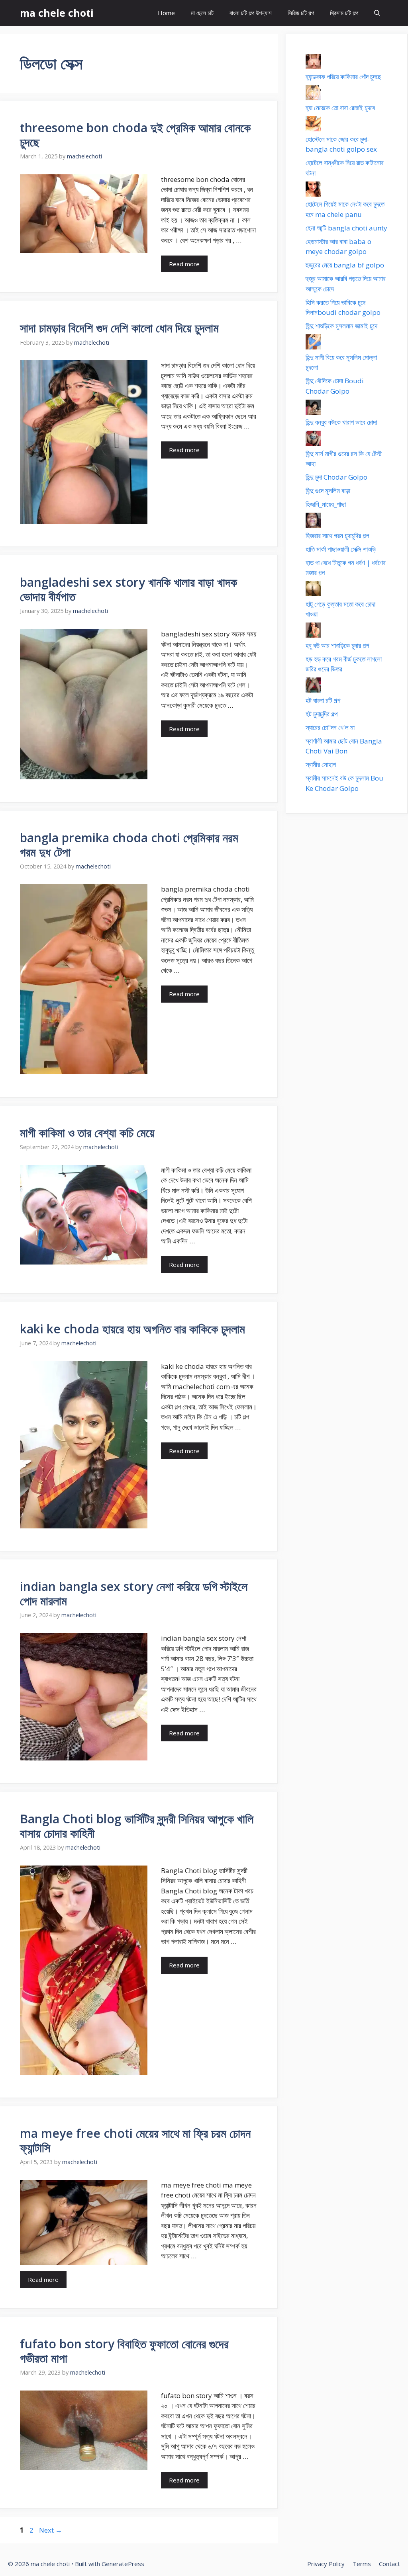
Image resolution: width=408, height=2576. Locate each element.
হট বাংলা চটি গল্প (323, 700)
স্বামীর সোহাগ (321, 764)
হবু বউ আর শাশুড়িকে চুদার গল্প (337, 645)
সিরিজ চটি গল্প (301, 13)
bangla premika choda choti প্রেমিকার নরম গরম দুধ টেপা (129, 845)
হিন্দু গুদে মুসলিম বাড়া (328, 491)
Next (51, 2530)
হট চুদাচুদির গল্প (322, 714)
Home (166, 13)
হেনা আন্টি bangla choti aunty (346, 228)
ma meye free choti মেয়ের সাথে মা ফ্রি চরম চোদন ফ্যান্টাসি (135, 2140)
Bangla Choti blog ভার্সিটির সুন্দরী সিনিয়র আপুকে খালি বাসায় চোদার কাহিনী (137, 1826)
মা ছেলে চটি (202, 13)
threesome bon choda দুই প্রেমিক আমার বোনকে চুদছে (135, 135)
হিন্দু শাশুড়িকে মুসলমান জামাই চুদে (341, 326)
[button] (377, 13)
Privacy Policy (326, 2564)
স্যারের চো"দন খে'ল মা (330, 727)
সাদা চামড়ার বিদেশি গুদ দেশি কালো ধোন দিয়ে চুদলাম (119, 328)
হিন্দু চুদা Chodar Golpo (336, 477)
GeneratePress (123, 2564)
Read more (184, 264)
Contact (389, 2564)
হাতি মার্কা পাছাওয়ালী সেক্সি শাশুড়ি (341, 549)
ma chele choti (57, 13)
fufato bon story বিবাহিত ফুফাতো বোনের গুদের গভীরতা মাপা (124, 2351)
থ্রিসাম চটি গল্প (344, 13)
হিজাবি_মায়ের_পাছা (326, 504)
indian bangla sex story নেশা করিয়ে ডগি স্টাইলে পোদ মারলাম (134, 1593)
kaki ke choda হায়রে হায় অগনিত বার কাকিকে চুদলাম (132, 1329)
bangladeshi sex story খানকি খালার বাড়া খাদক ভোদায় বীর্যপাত (128, 589)
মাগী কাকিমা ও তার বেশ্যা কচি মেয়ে (87, 1133)
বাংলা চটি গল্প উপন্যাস (251, 13)
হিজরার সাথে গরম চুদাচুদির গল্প (337, 536)
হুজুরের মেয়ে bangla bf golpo (345, 265)
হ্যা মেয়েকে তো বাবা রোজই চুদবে (340, 108)
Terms (362, 2564)
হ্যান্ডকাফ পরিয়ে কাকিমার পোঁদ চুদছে (343, 77)
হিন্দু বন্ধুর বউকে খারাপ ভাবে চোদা (341, 422)
